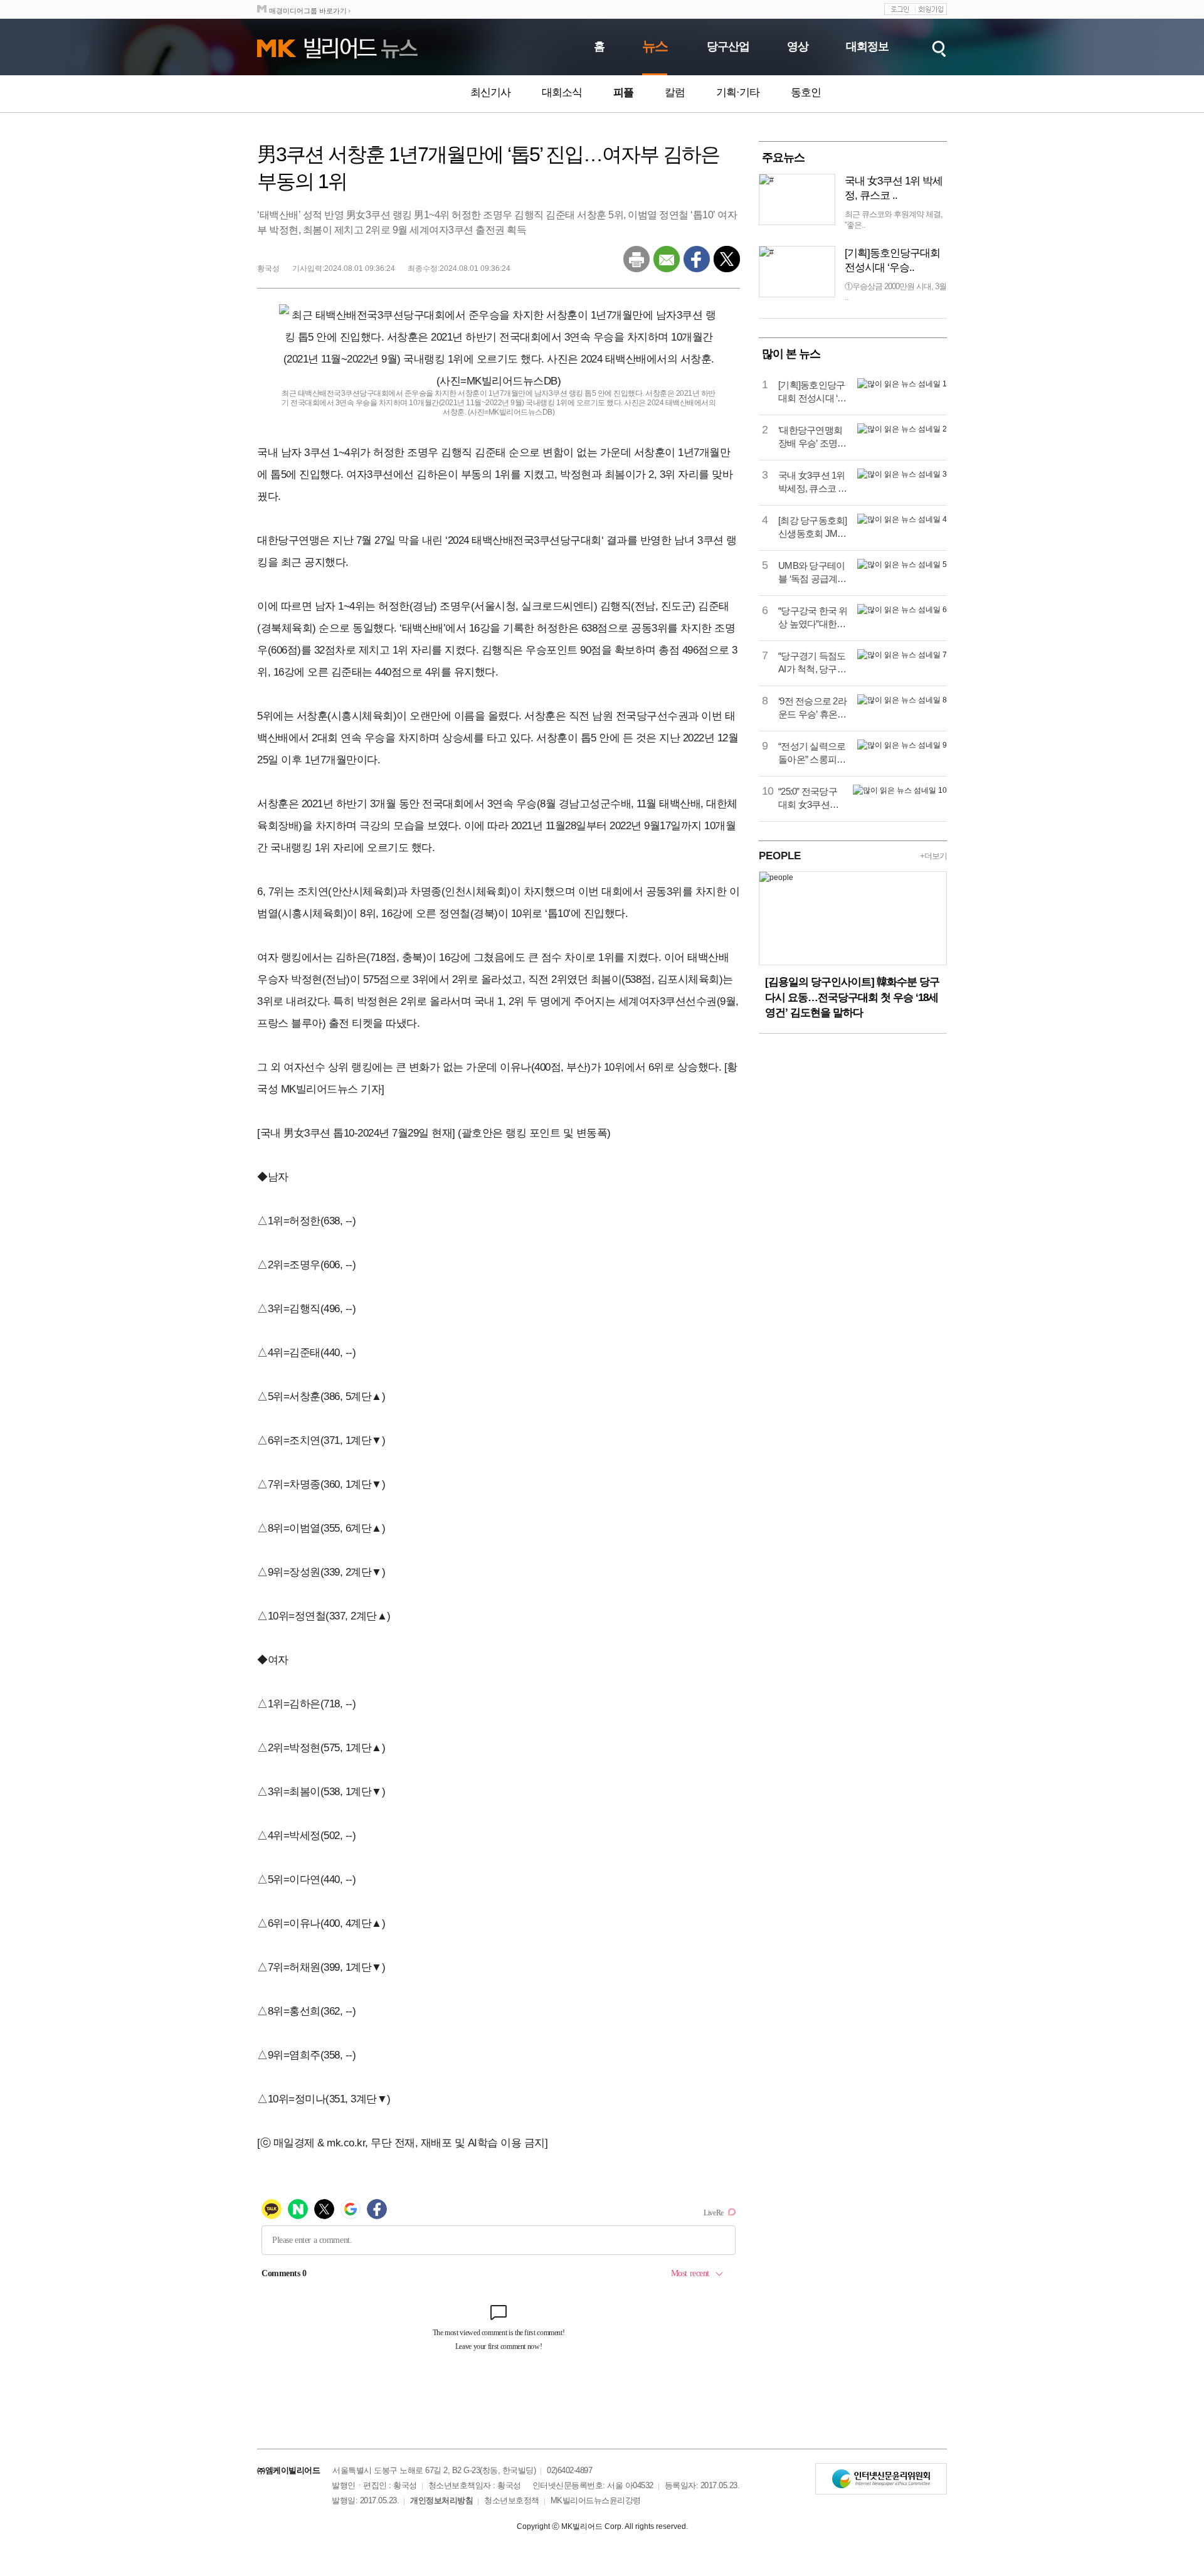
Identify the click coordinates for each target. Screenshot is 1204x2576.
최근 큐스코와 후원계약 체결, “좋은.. (894, 220)
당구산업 (728, 46)
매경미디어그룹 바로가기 (308, 11)
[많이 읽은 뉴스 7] (902, 655)
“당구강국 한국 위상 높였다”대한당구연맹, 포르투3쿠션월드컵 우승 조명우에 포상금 (813, 618)
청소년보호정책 (512, 2500)
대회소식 (562, 93)
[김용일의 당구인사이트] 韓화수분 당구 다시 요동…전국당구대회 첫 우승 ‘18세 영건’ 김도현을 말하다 (852, 997)
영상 (798, 46)
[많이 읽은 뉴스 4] (902, 519)
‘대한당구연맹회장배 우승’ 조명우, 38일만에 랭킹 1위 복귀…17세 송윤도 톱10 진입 (813, 437)
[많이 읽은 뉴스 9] (902, 745)
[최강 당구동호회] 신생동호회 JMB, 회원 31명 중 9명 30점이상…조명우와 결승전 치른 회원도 (813, 527)
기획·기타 (738, 93)
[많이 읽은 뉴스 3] (902, 474)
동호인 (806, 93)
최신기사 (490, 93)
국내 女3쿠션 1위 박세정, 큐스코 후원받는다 (813, 482)
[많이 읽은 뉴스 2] (902, 429)
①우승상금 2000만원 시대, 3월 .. (895, 292)
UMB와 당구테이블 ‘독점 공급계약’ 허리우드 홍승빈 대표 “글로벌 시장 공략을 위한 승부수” (813, 573)
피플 (623, 93)
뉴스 (655, 46)
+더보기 (933, 856)
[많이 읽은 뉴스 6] (902, 610)
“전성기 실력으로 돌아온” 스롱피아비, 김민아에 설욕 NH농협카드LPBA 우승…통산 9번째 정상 (813, 753)
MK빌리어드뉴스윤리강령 (596, 2500)
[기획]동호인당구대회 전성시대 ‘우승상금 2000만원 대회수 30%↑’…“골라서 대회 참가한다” (812, 392)
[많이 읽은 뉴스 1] (902, 384)
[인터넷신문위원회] (881, 2479)
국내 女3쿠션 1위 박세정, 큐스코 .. (894, 188)
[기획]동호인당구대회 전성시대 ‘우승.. (892, 260)
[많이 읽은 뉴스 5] (902, 564)
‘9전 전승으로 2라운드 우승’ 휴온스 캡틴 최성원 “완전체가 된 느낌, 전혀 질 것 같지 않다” (813, 708)
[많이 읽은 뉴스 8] (902, 700)
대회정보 (867, 46)
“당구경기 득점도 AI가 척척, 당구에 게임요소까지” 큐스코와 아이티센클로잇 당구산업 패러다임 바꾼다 (812, 663)
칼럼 (675, 93)
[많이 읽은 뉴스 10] (900, 790)
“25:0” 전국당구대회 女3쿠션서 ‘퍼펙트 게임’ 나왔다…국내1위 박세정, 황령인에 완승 (809, 798)
